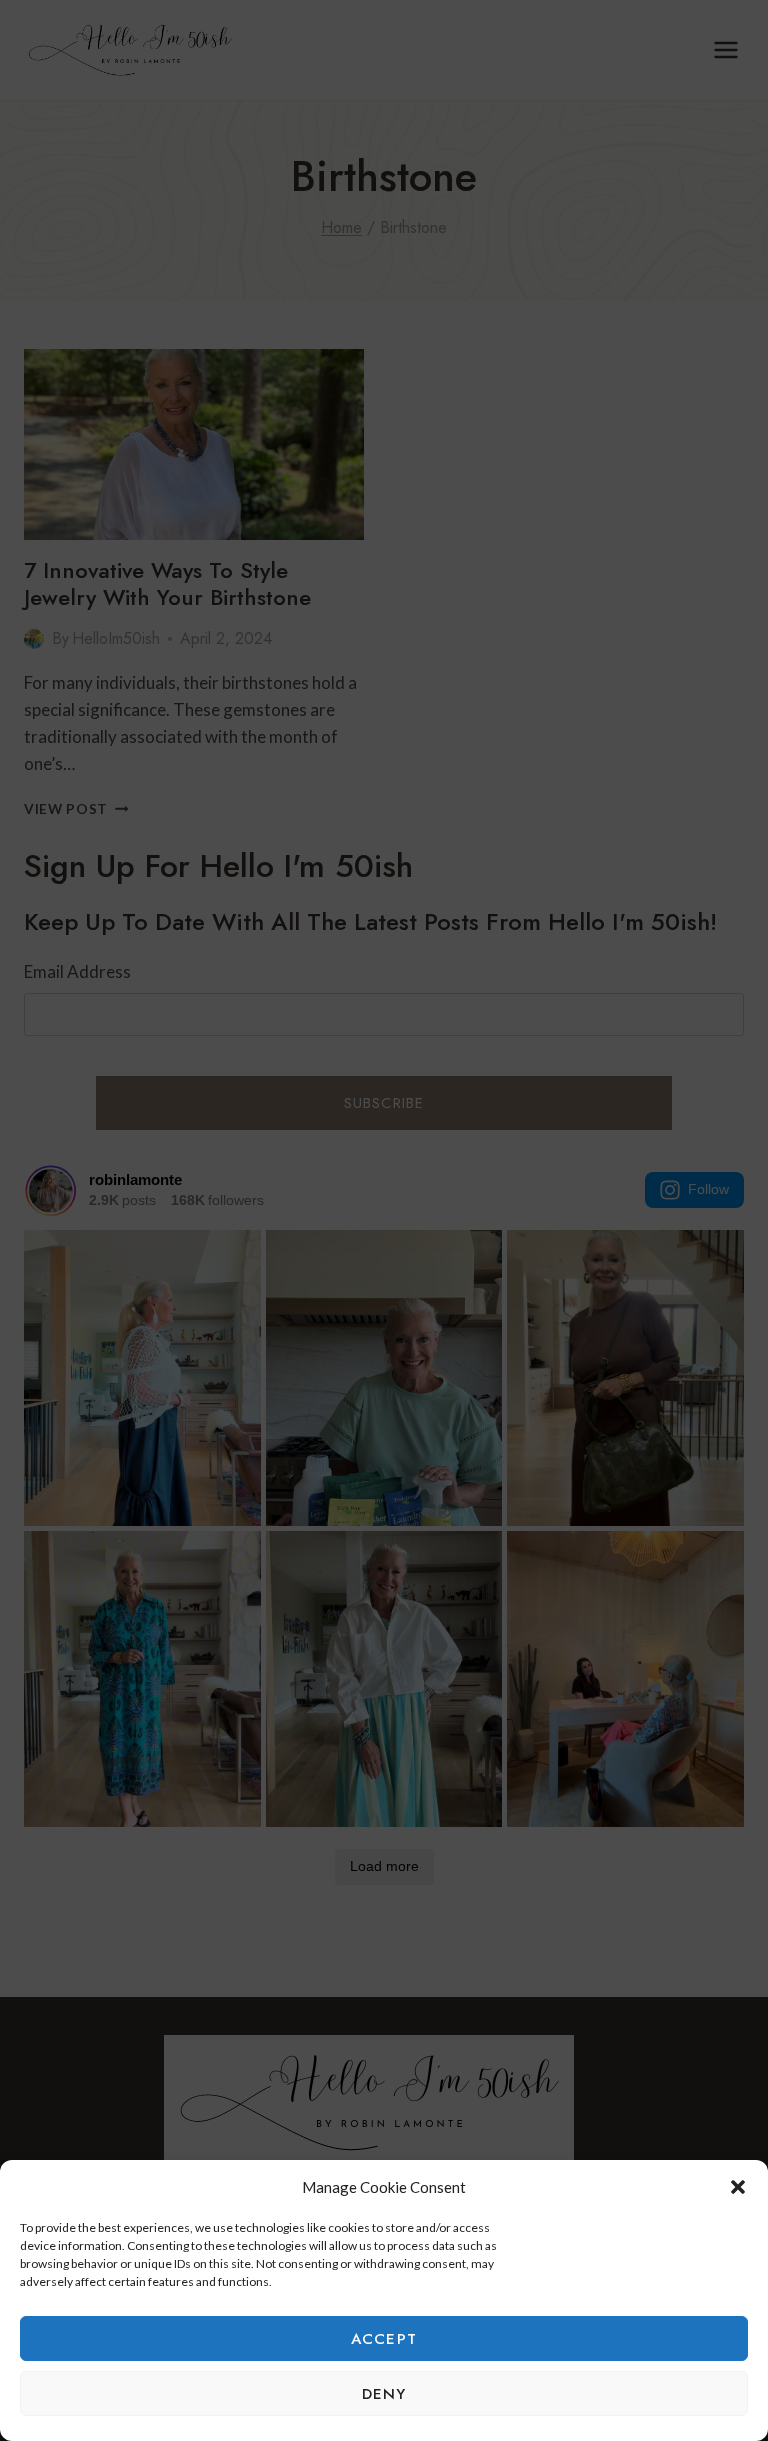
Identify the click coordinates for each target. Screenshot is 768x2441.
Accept (384, 2339)
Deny (384, 2394)
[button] (738, 2187)
